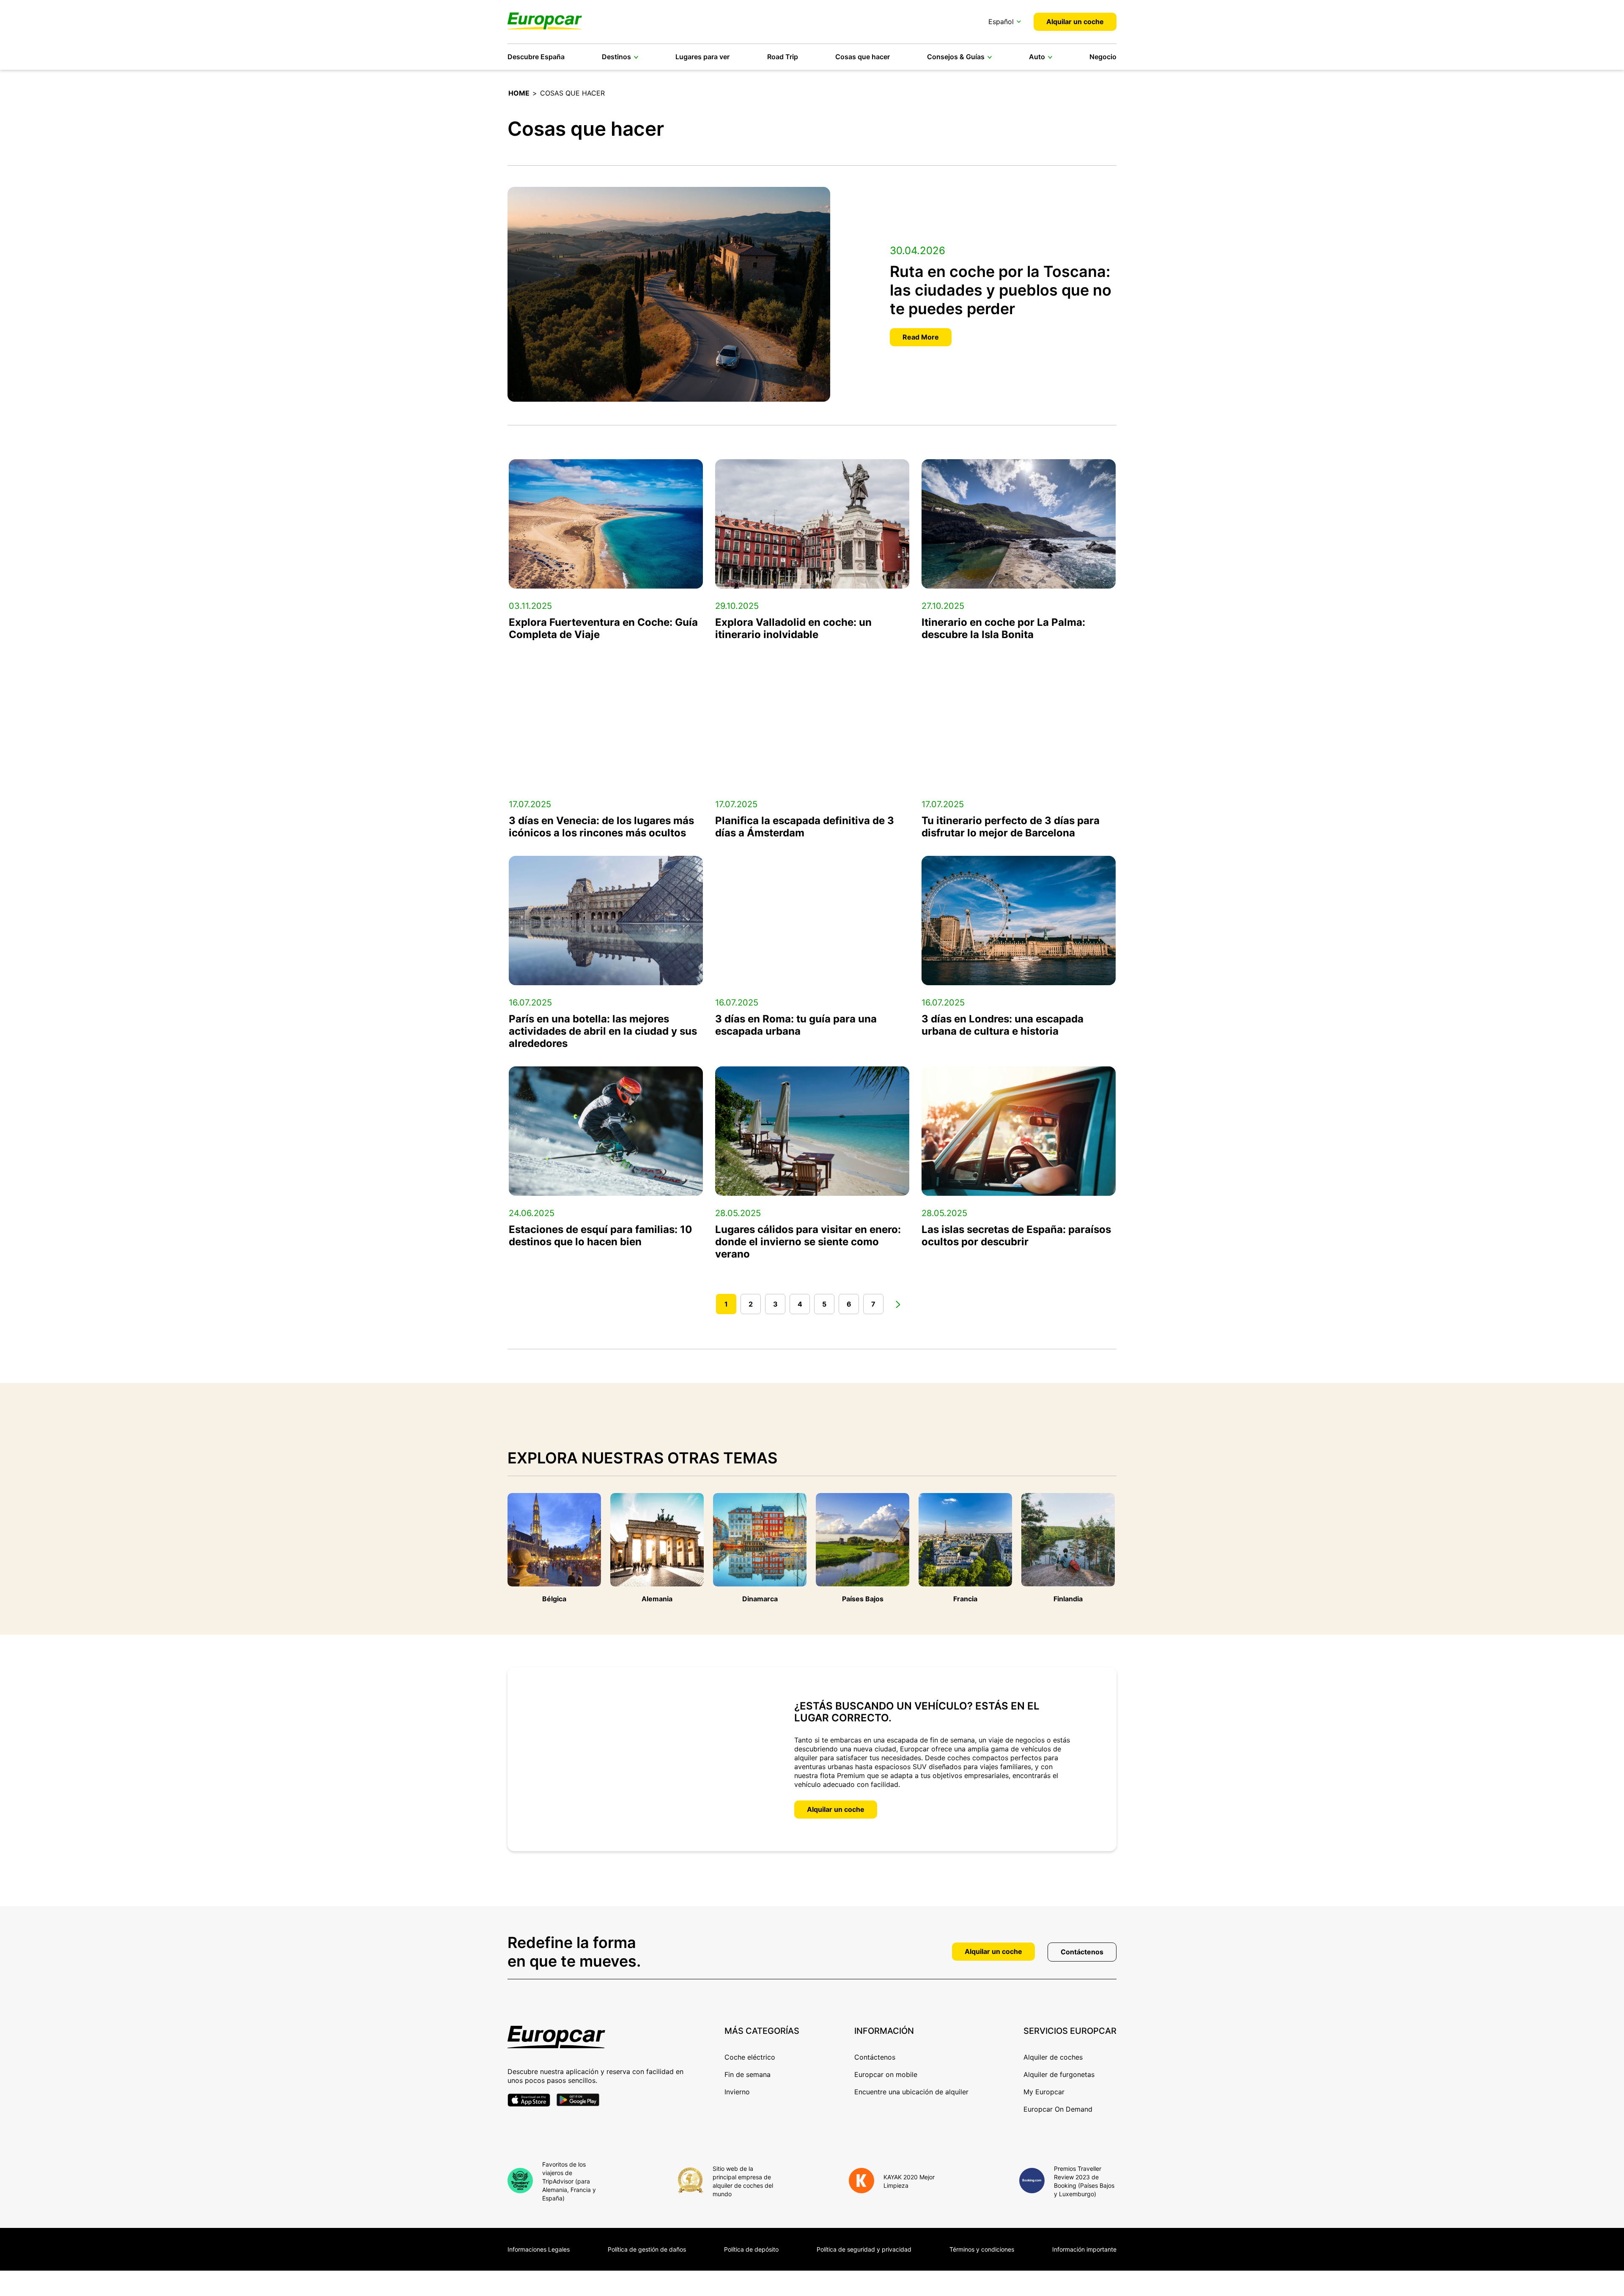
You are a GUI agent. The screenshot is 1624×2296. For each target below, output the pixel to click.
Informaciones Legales (539, 2249)
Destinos (616, 57)
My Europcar (1044, 2092)
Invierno (737, 2092)
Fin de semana (748, 2074)
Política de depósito (751, 2249)
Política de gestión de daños (647, 2249)
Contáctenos (1082, 1952)
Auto (1037, 57)
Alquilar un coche (1075, 22)
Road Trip (783, 57)
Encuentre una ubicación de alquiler (911, 2092)
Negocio (1103, 57)
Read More (921, 337)
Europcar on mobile (886, 2074)
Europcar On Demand (1058, 2109)
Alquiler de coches (1053, 2057)
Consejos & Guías (956, 57)
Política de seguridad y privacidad (864, 2249)
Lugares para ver (702, 57)
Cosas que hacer (863, 57)
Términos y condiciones (982, 2249)
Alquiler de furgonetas (1059, 2074)
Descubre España (536, 57)
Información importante (1084, 2249)
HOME (519, 93)
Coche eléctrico (750, 2057)
